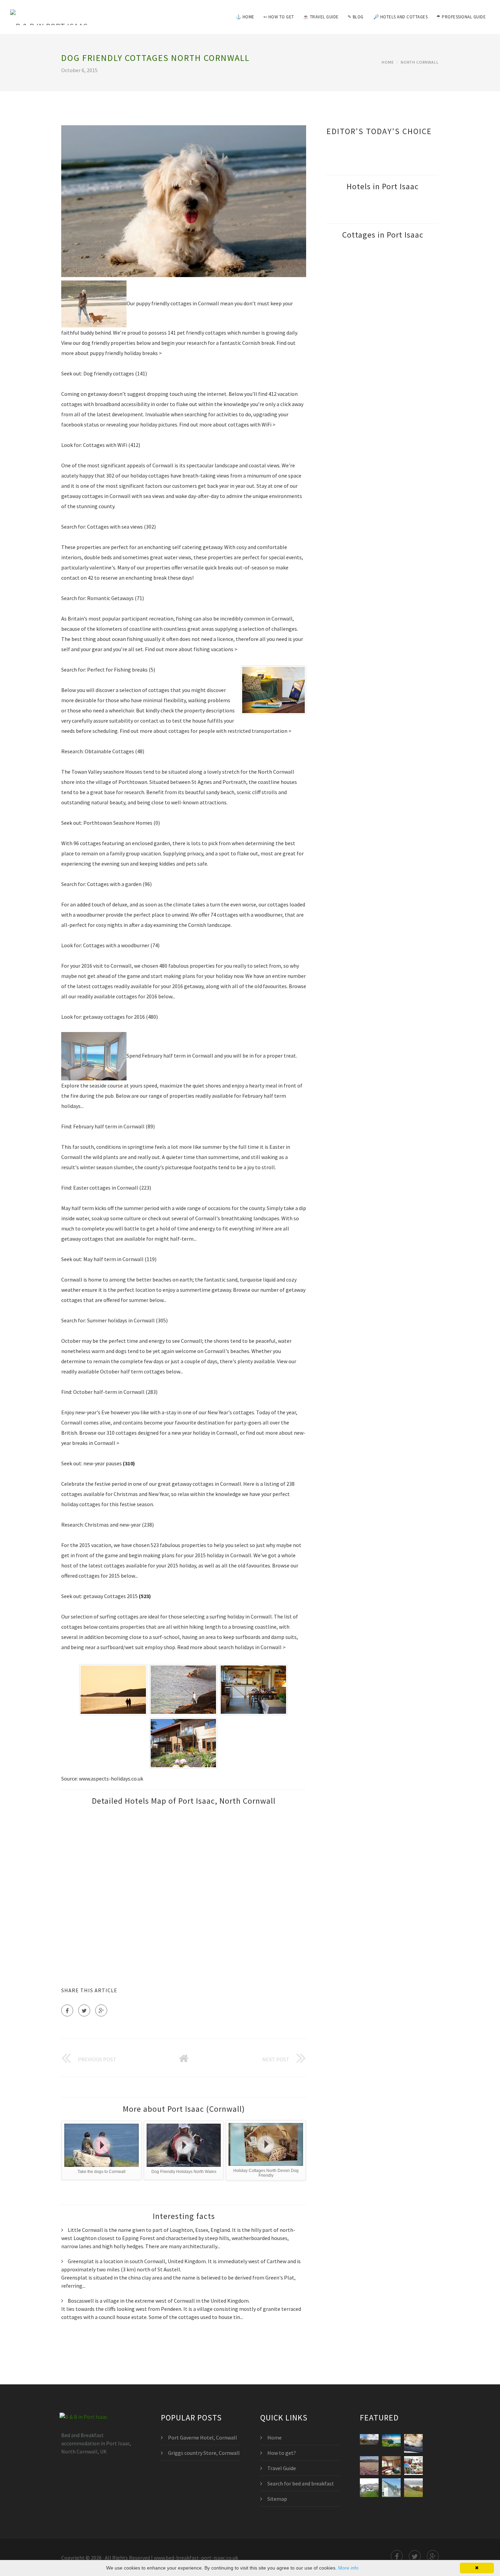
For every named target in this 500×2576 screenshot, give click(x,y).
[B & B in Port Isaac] (49, 13)
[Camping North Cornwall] (413, 2488)
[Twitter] (84, 2010)
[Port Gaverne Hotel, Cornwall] (391, 2443)
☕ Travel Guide (321, 17)
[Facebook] (67, 2010)
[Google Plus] (101, 2010)
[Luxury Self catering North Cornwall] (391, 2488)
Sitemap (277, 2499)
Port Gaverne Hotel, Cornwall (203, 2437)
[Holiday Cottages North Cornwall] (369, 2466)
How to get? (282, 2453)
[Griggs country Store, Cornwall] (369, 2443)
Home (388, 62)
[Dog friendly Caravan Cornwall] (391, 2466)
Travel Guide (282, 2468)
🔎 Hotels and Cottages (401, 17)
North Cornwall (420, 62)
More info (348, 2568)
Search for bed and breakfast (301, 2483)
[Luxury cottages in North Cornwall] (413, 2466)
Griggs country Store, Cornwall (204, 2453)
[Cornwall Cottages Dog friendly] (413, 2443)
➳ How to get (279, 17)
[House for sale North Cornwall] (369, 2488)
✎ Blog (356, 17)
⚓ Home (245, 17)
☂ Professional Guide (461, 17)
